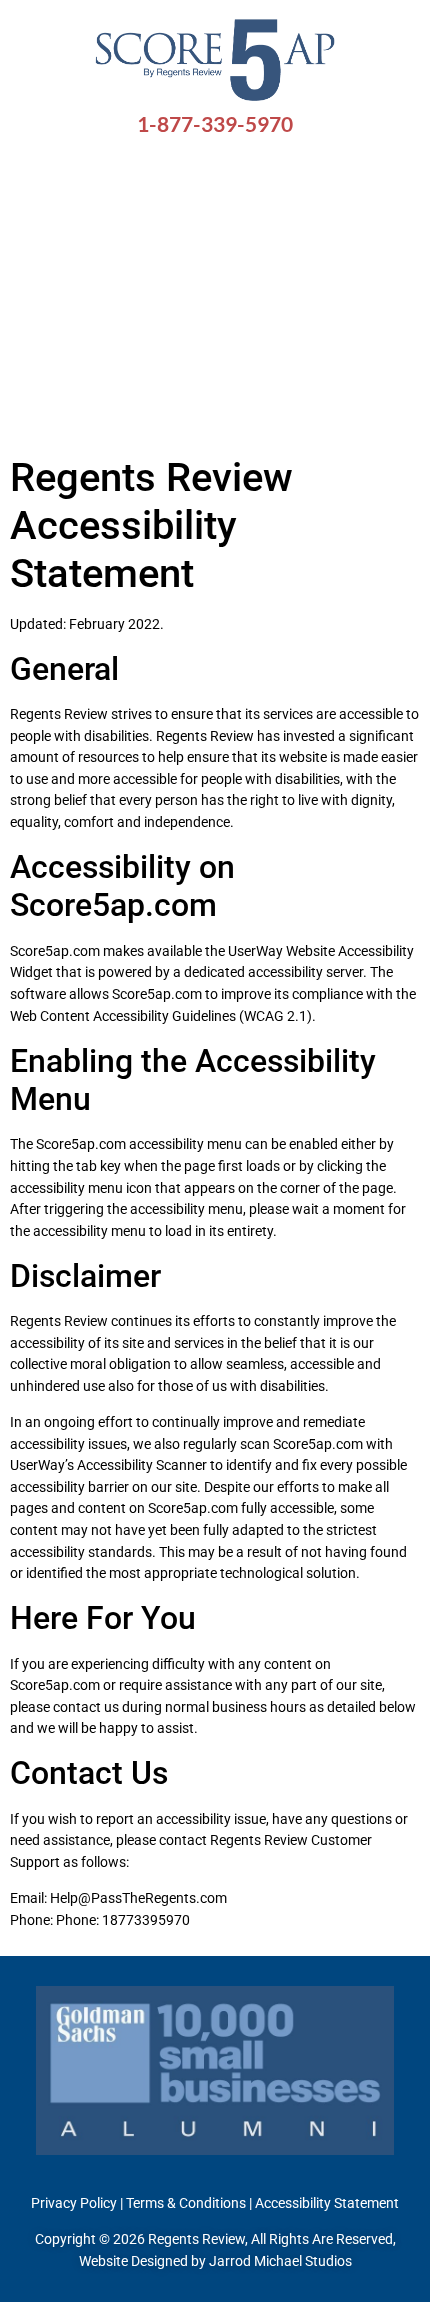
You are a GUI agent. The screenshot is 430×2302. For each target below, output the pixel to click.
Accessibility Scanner (142, 1465)
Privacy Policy (74, 2203)
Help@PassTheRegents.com (137, 1898)
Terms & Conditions (186, 2203)
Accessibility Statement (327, 2203)
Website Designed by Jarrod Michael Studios (215, 2261)
